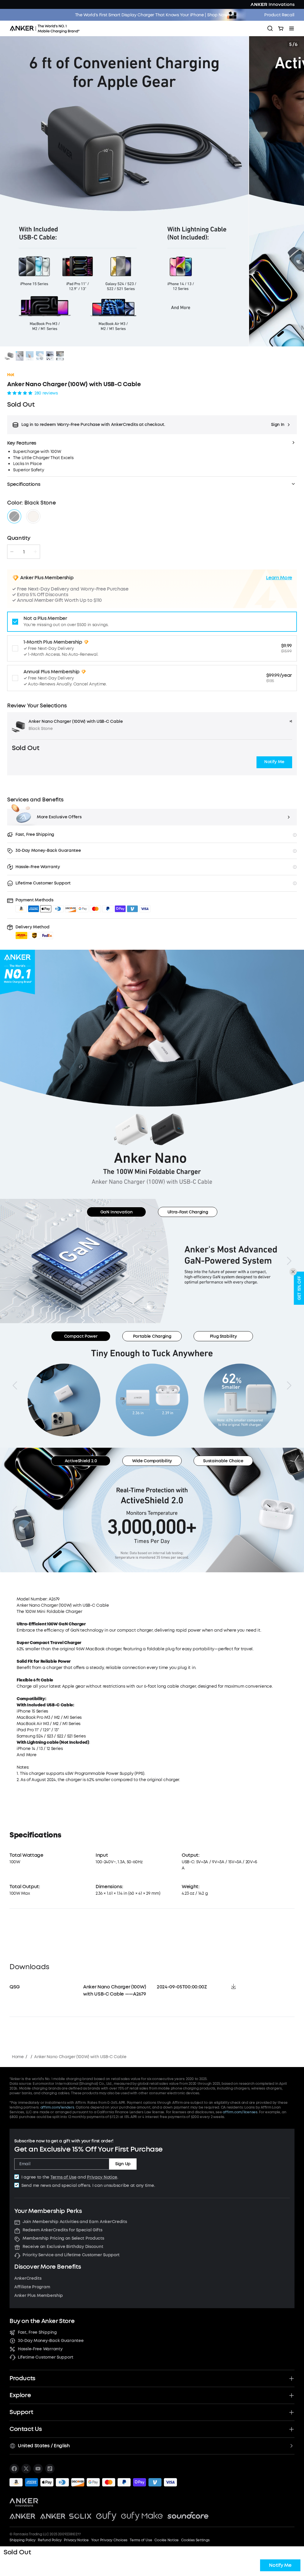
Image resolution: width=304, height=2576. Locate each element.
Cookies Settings (195, 2540)
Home (18, 2057)
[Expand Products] (292, 2378)
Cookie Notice (167, 2540)
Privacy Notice (102, 2177)
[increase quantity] (35, 552)
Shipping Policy (22, 2540)
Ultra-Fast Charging (188, 1212)
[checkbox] (17, 2177)
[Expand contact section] (292, 2429)
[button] (152, 425)
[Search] (270, 28)
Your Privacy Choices (109, 2540)
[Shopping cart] (281, 28)
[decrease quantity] (12, 552)
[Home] (47, 28)
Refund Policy (50, 2540)
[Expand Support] (292, 2412)
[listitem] (14, 2469)
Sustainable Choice (223, 1461)
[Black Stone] (14, 516)
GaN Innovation (117, 1212)
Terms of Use (64, 2177)
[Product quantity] (24, 552)
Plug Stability (223, 1336)
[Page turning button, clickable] (15, 1261)
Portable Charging (152, 1336)
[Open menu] (292, 28)
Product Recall (279, 15)
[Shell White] (33, 516)
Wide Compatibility (152, 1461)
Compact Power (81, 1336)
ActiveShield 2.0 (81, 1461)
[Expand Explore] (292, 2395)
